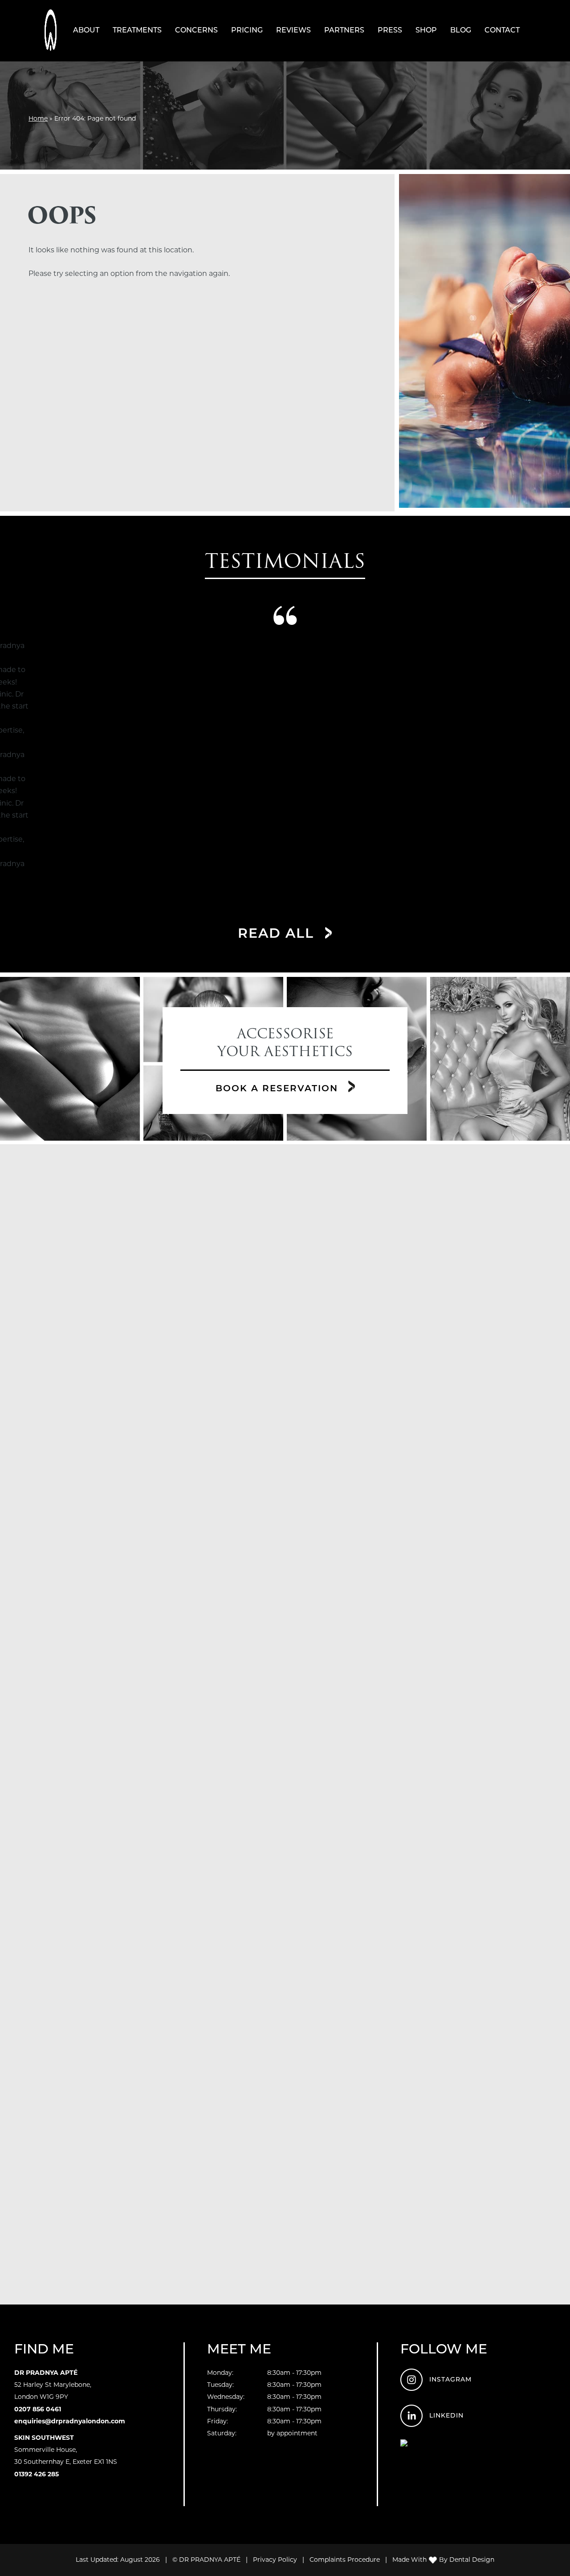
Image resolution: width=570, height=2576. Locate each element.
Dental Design (472, 2560)
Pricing (247, 30)
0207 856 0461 (38, 2409)
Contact (502, 30)
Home (38, 118)
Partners (344, 30)
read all (278, 933)
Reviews (293, 30)
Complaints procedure (345, 2560)
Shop (426, 30)
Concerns (196, 30)
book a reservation (279, 1088)
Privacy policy (275, 2560)
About (86, 30)
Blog (461, 30)
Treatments (137, 30)
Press (390, 30)
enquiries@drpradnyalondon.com (70, 2421)
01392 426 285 (37, 2474)
